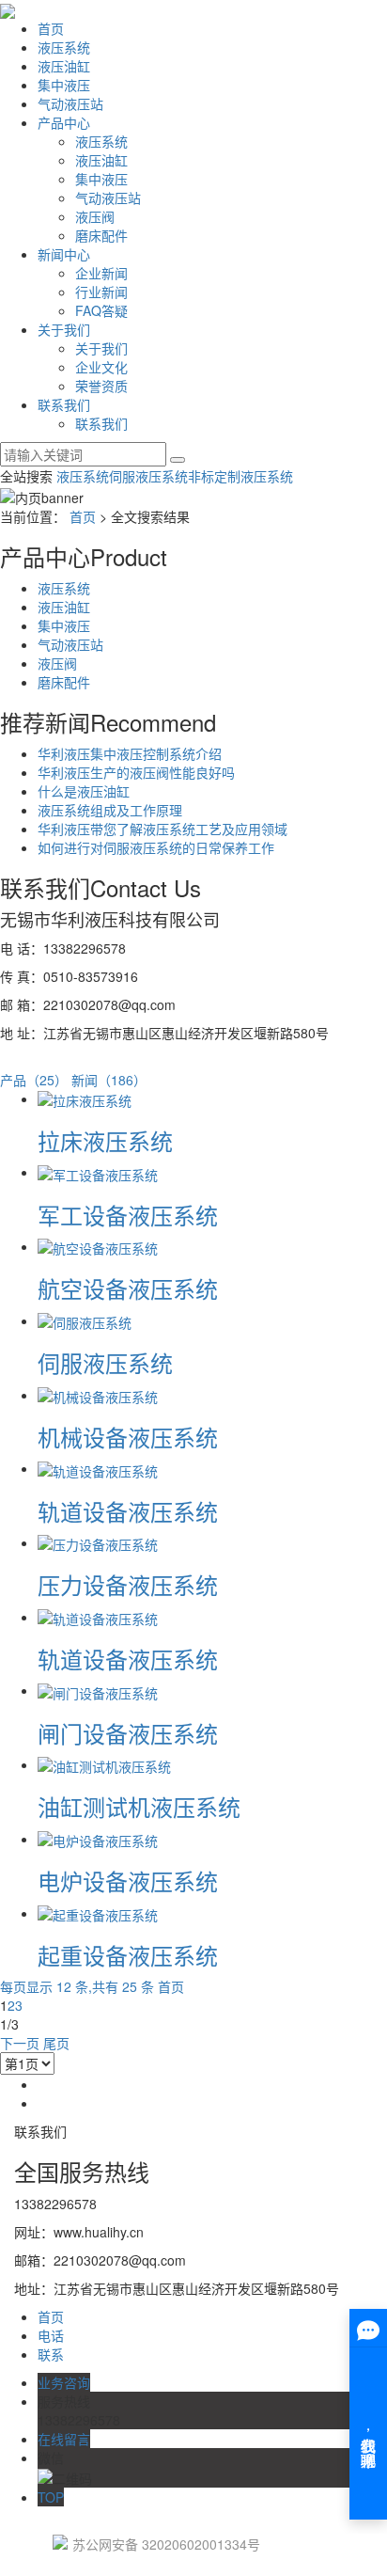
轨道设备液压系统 (128, 1511)
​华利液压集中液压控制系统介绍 (130, 753)
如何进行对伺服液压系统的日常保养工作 (156, 847)
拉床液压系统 (105, 1140)
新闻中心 (64, 254)
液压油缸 (64, 66)
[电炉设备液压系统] (98, 1839)
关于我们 (64, 329)
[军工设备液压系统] (98, 1172)
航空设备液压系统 (128, 1288)
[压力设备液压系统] (98, 1542)
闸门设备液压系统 (128, 1733)
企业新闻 (101, 273)
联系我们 (64, 404)
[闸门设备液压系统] (98, 1690)
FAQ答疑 (101, 310)
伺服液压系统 (148, 476)
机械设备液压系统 (128, 1437)
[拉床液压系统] (85, 1098)
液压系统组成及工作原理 (110, 810)
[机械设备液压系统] (98, 1395)
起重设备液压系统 (128, 1955)
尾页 (56, 2043)
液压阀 (95, 216)
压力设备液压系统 (128, 1584)
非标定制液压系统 (240, 476)
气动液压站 (70, 103)
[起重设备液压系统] (98, 1913)
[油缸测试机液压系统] (104, 1764)
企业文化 (101, 367)
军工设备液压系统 (128, 1215)
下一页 (20, 2043)
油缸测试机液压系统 (139, 1806)
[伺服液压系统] (85, 1320)
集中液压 (64, 85)
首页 (51, 28)
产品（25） (34, 1080)
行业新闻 (101, 292)
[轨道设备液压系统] (98, 1468)
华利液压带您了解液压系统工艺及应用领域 (163, 829)
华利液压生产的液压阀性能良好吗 (136, 772)
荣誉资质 (101, 386)
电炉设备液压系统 (128, 1881)
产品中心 (64, 122)
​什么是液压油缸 (84, 791)
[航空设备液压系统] (98, 1246)
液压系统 (64, 47)
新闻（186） (109, 1080)
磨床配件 (101, 235)
